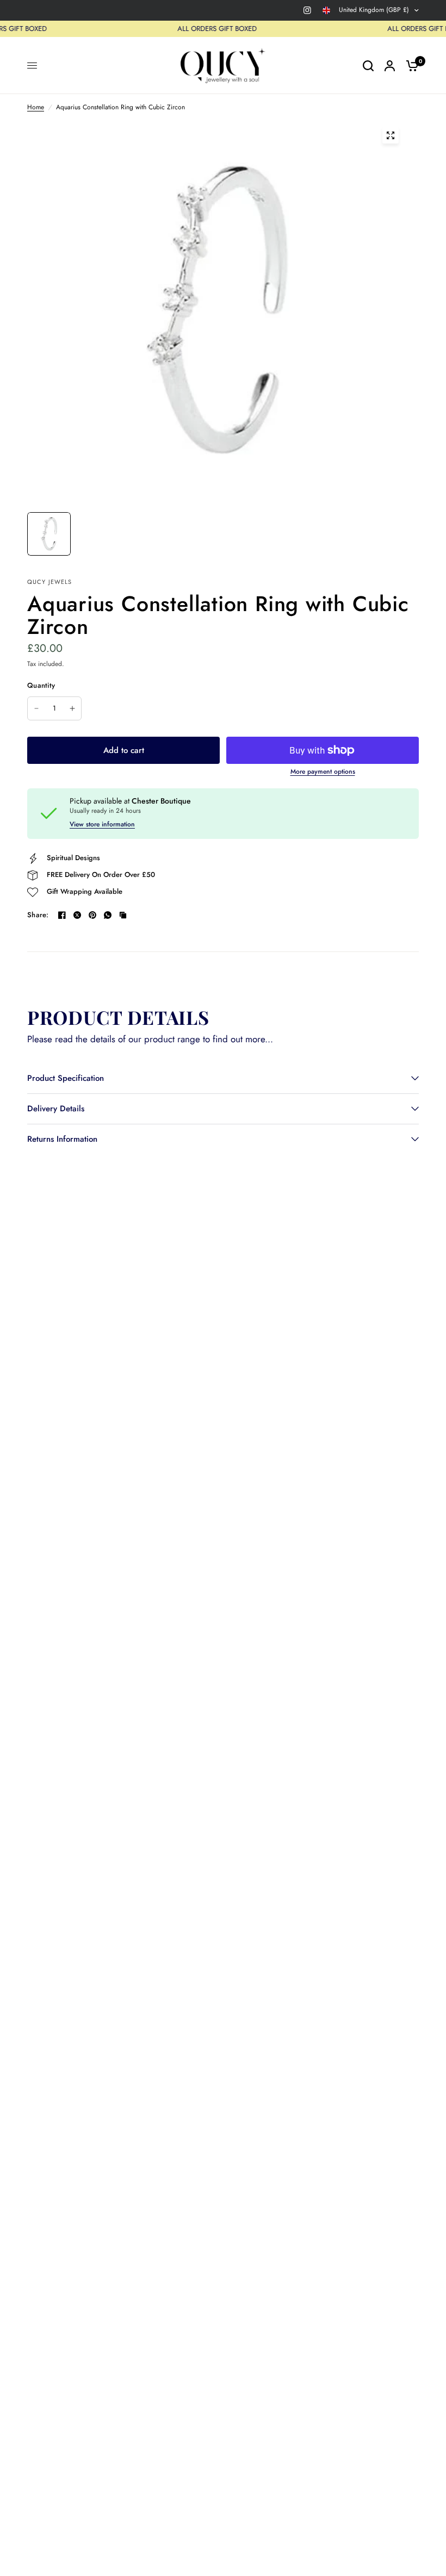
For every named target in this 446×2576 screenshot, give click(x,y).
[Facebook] (62, 915)
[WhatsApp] (108, 915)
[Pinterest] (92, 915)
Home (36, 107)
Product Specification (66, 1078)
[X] (77, 915)
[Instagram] (307, 10)
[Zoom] (391, 135)
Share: (38, 915)
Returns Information (62, 1139)
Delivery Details (56, 1109)
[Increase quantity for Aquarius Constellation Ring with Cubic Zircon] (72, 708)
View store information (102, 824)
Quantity (41, 685)
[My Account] (390, 66)
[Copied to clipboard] (123, 915)
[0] (410, 66)
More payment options (323, 771)
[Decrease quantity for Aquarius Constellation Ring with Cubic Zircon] (36, 708)
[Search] (368, 66)
